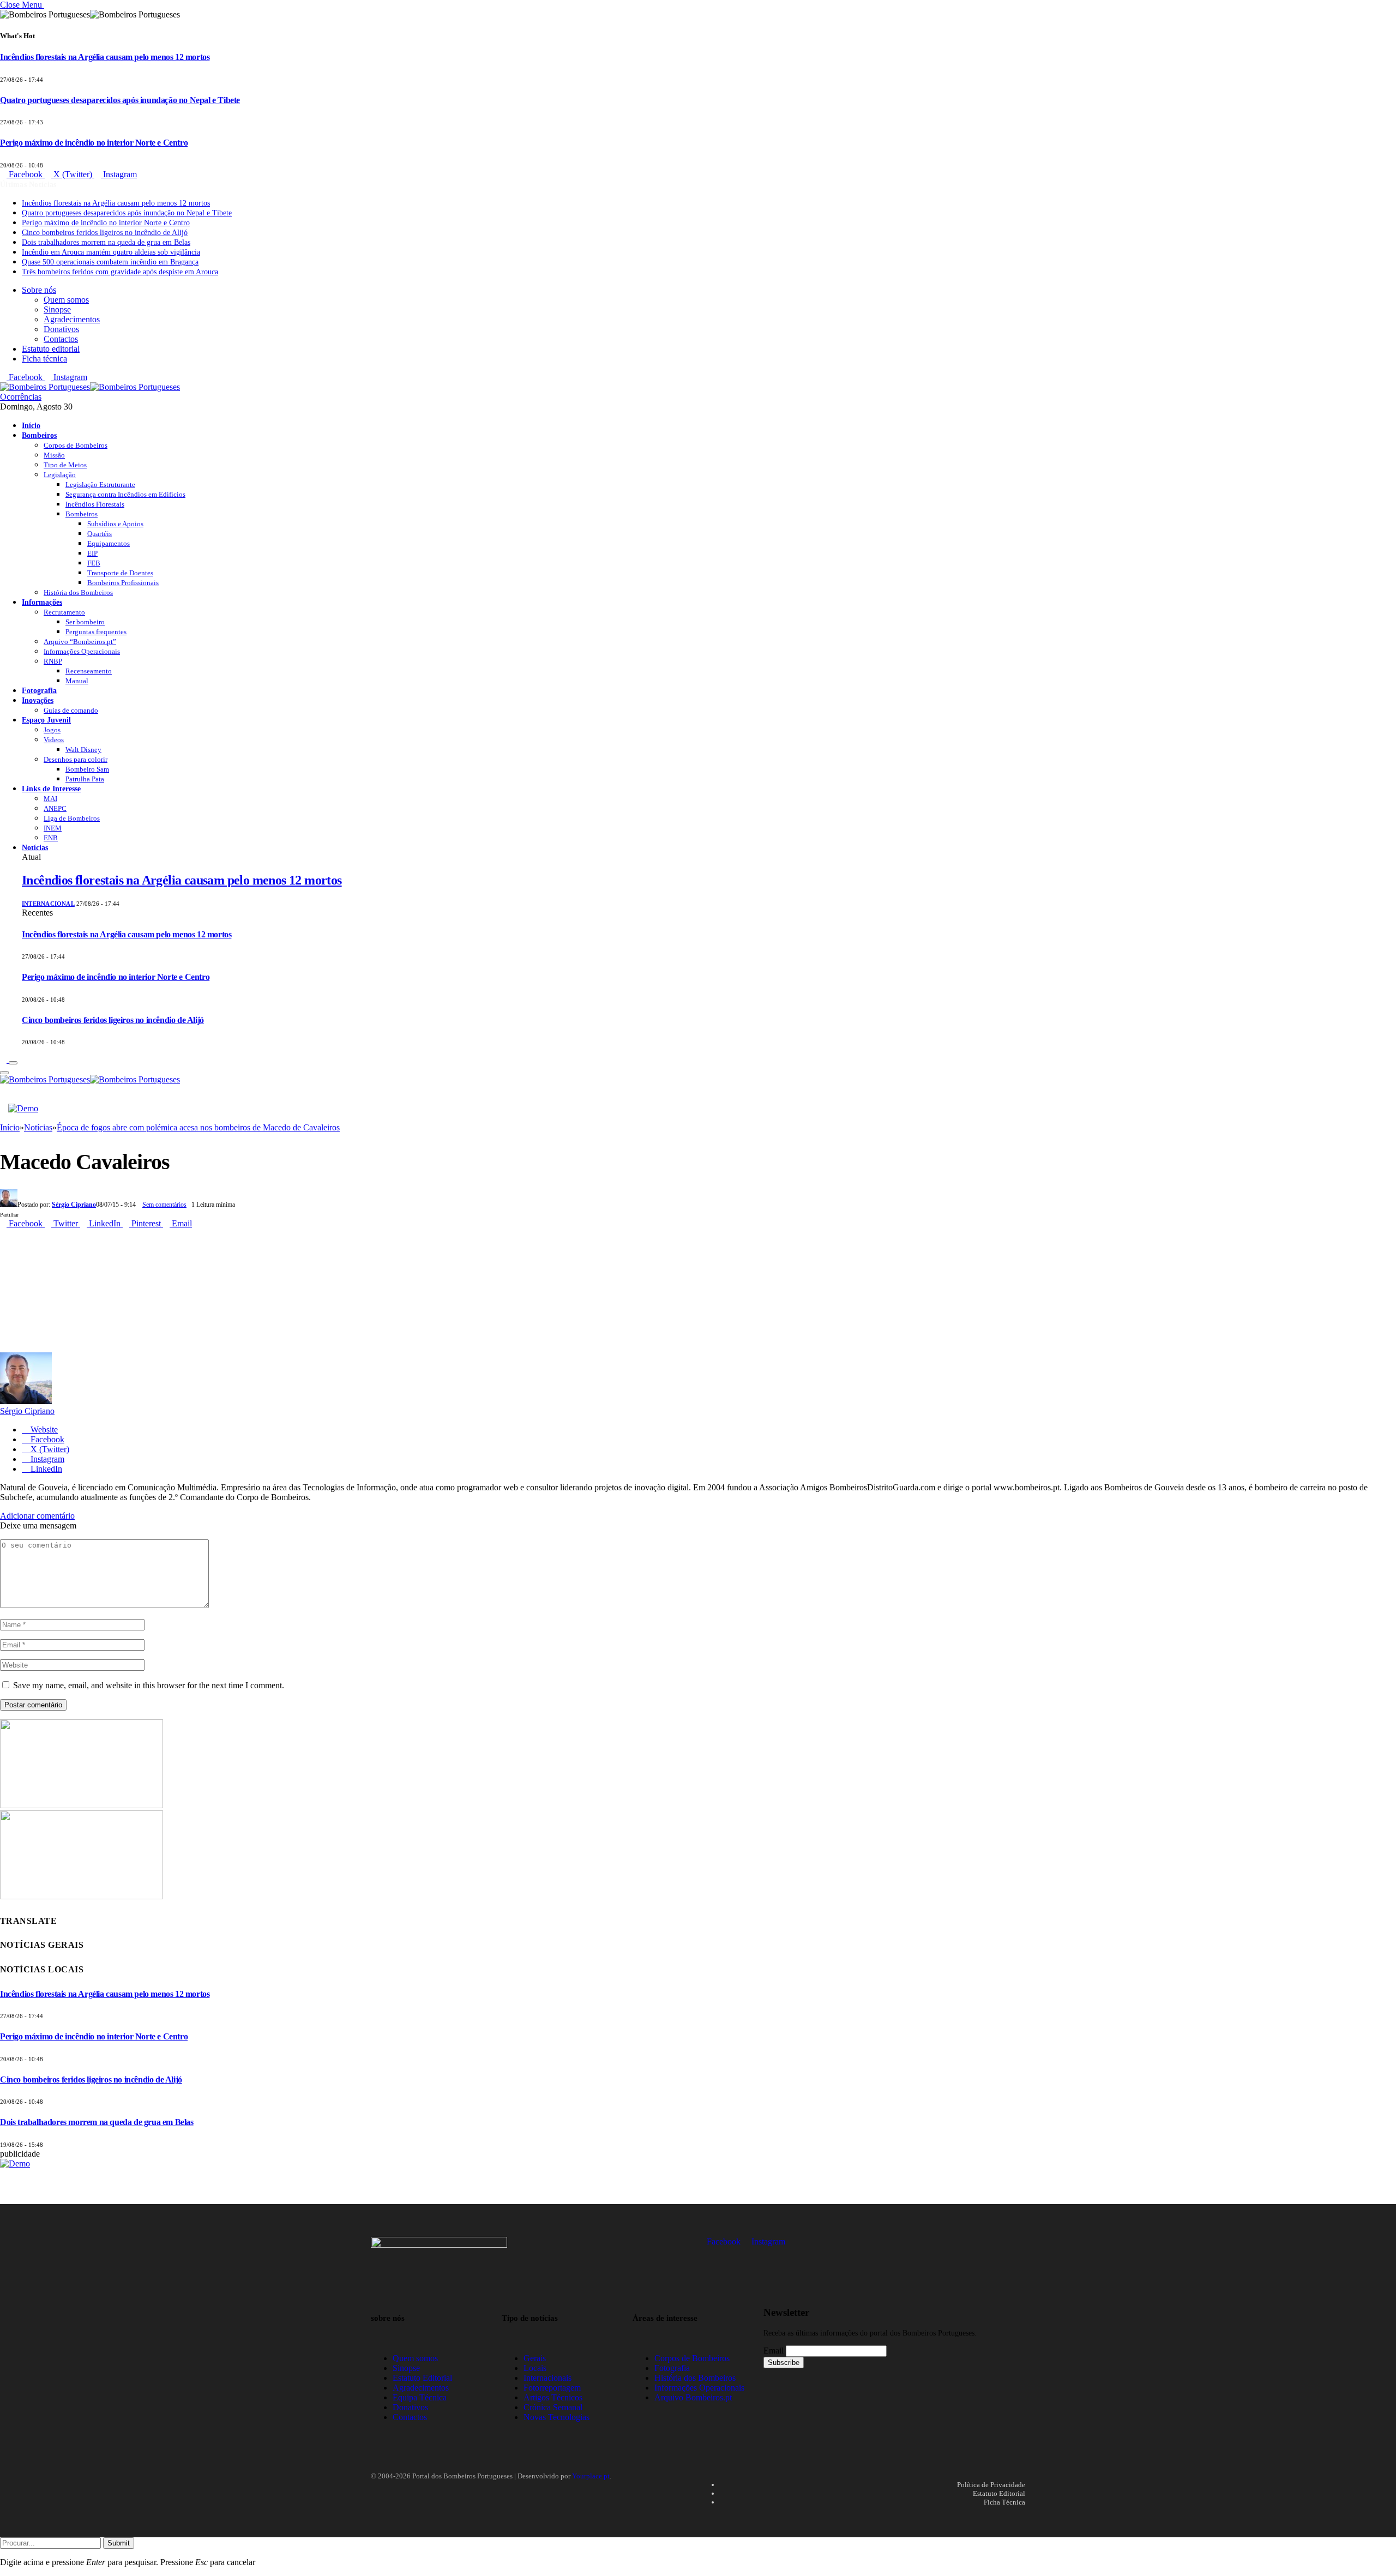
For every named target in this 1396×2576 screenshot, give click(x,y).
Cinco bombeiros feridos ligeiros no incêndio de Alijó (105, 233)
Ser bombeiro (85, 622)
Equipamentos (109, 543)
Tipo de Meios (65, 465)
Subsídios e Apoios (115, 524)
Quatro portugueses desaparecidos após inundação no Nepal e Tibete (120, 100)
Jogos (52, 730)
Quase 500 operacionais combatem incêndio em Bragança (110, 262)
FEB (94, 563)
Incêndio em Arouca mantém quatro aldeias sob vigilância (111, 252)
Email (774, 2351)
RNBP (53, 661)
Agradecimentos (72, 319)
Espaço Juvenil (46, 720)
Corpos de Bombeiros (76, 445)
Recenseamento (89, 671)
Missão (54, 455)
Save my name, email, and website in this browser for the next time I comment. (149, 1685)
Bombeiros (39, 435)
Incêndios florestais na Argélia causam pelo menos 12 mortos (105, 57)
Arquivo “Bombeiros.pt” (80, 642)
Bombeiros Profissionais (123, 583)
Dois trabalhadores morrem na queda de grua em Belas (106, 242)
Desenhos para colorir (76, 759)
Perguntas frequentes (96, 632)
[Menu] (13, 1063)
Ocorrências (21, 397)
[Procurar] (4, 1060)
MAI (50, 799)
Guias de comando (71, 710)
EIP (92, 553)
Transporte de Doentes (120, 573)
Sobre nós (39, 290)
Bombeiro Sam (87, 769)
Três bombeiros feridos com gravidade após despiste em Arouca (120, 272)
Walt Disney (83, 750)
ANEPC (55, 808)
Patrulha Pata (85, 779)
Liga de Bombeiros (72, 818)
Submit (119, 2543)
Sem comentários (164, 1205)
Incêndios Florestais (95, 504)
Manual (77, 681)
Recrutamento (64, 612)
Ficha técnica (44, 359)
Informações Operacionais (82, 651)
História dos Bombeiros (78, 592)
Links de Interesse (51, 789)
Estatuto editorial (51, 349)
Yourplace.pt (591, 2476)
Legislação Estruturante (100, 484)
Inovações (38, 700)
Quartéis (100, 534)
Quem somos (66, 300)
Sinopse (57, 309)
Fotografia (39, 690)
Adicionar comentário (37, 1516)
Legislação (60, 475)
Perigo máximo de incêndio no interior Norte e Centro (94, 143)
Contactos (61, 339)
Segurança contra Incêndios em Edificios (125, 494)
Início (31, 425)
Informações (42, 602)
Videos (54, 740)
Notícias (35, 847)
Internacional (48, 904)
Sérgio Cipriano (74, 1205)
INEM (53, 828)
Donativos (61, 329)
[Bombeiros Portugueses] (90, 387)
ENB (51, 838)
